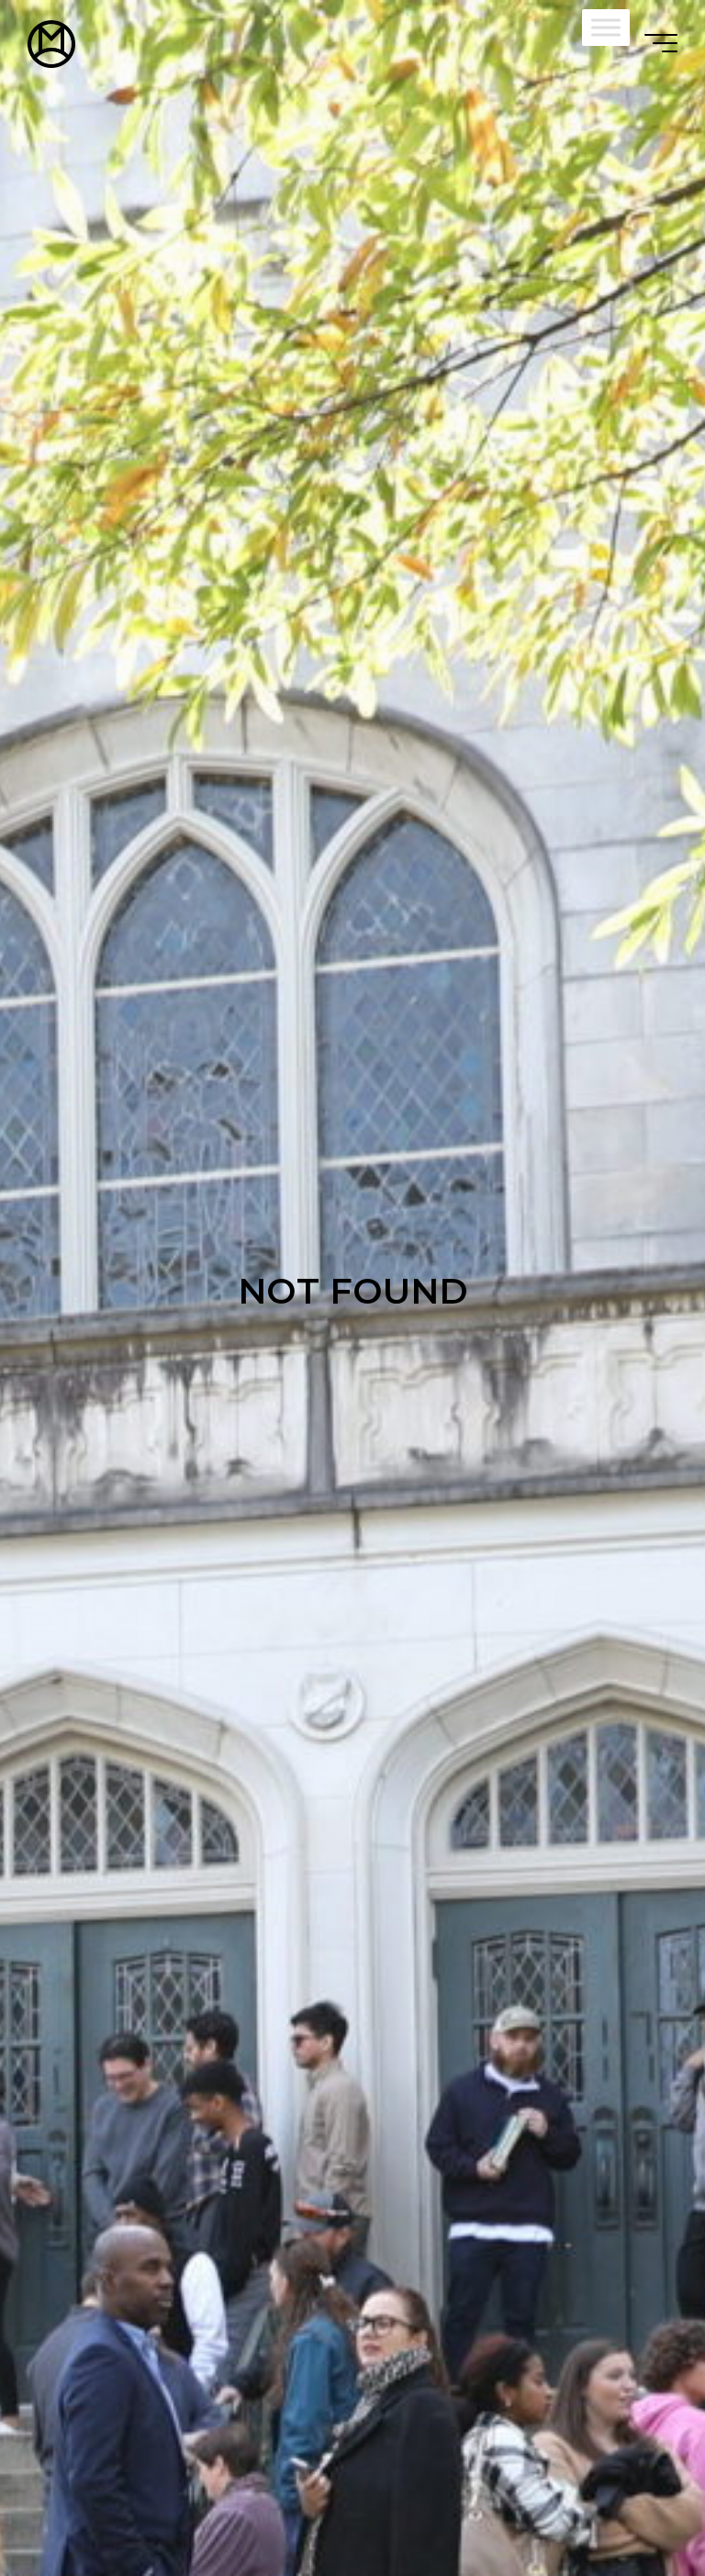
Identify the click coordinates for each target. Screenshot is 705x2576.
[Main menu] (661, 43)
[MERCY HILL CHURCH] (51, 43)
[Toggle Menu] (606, 27)
